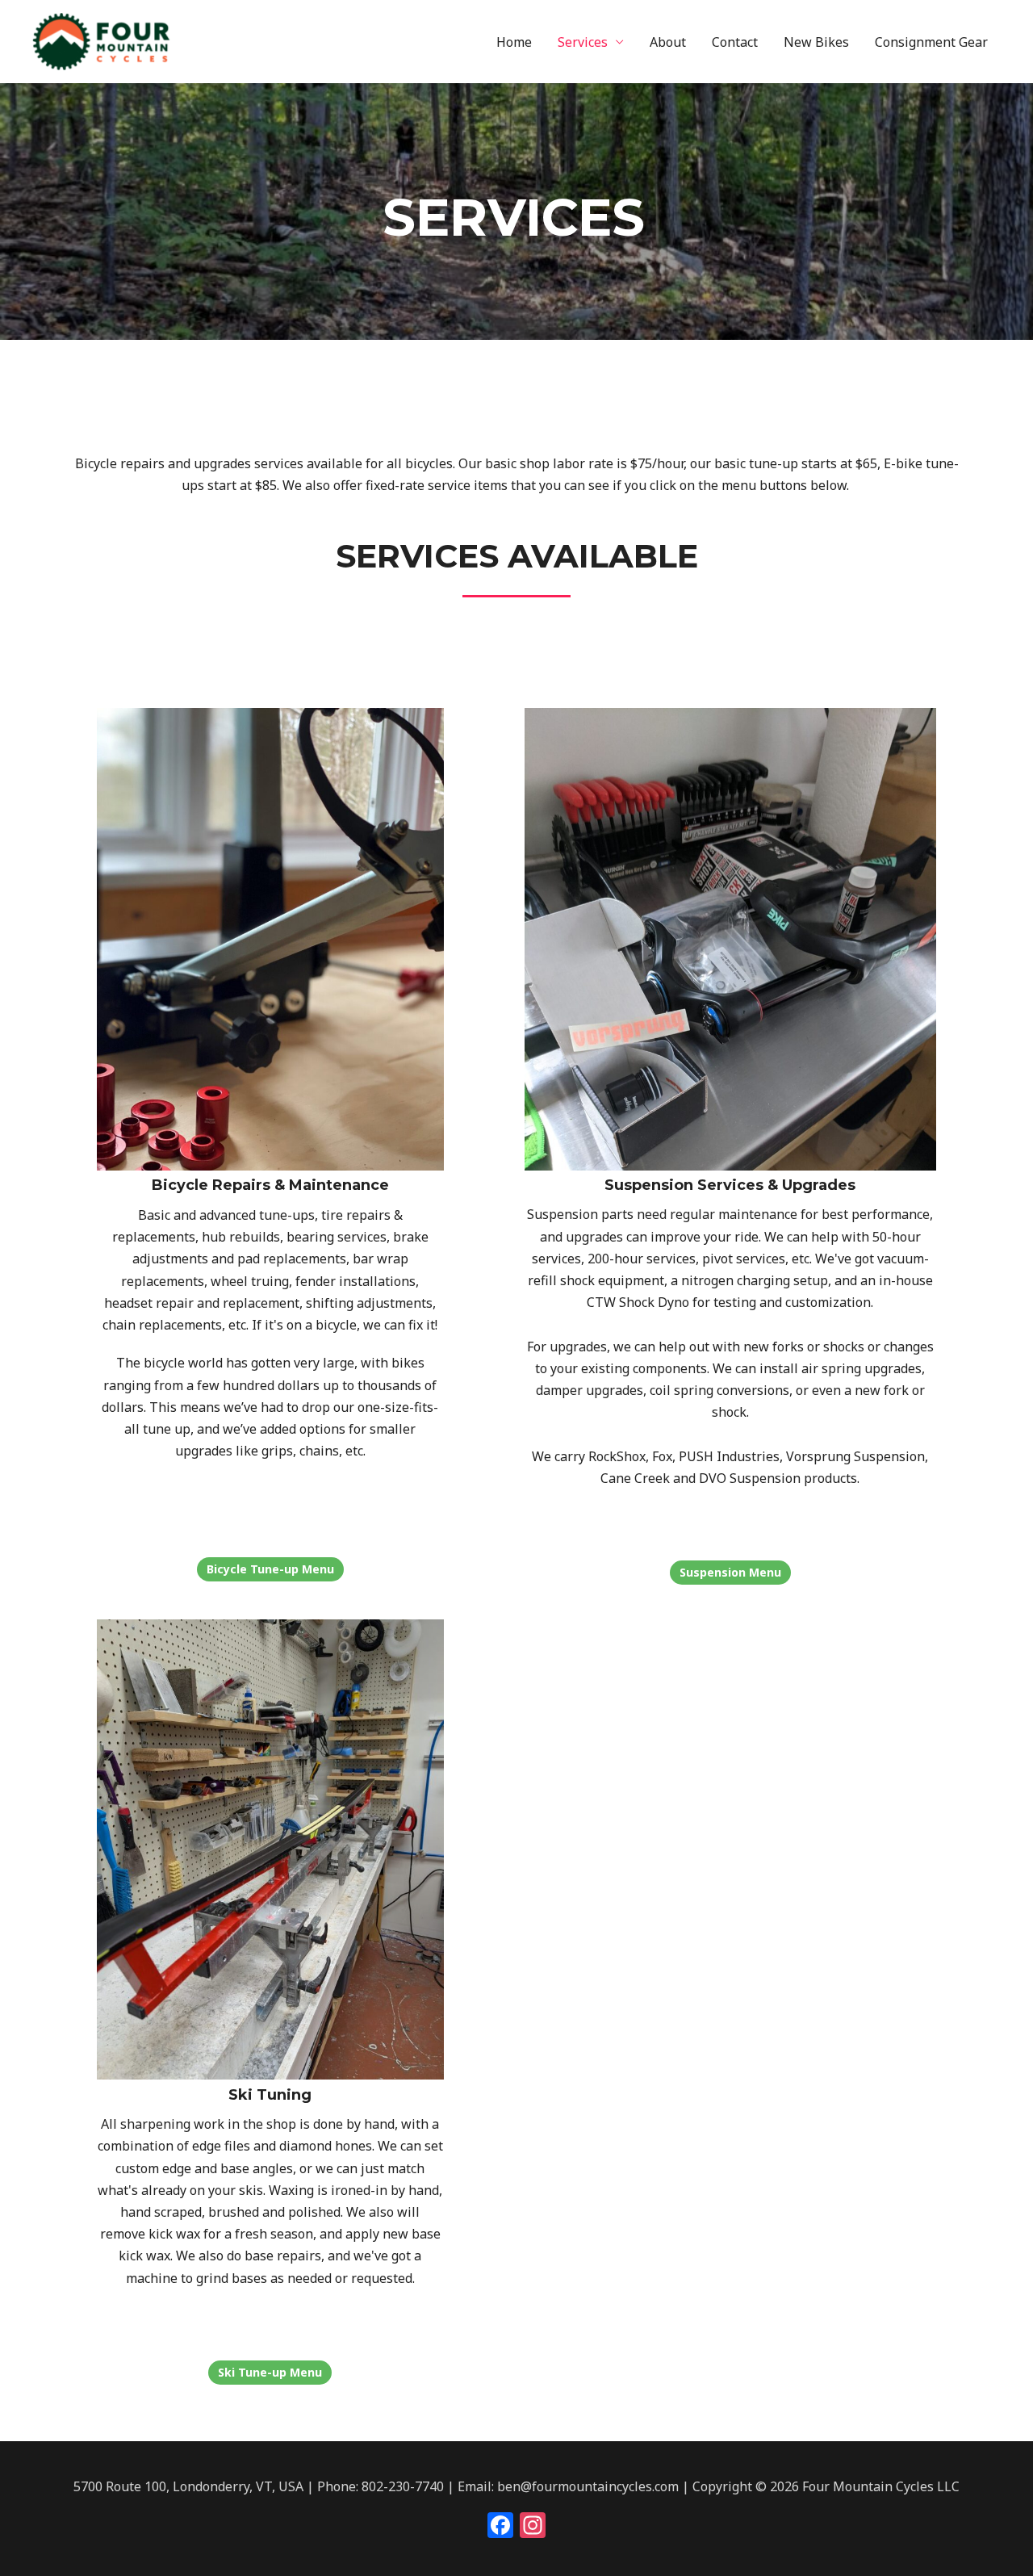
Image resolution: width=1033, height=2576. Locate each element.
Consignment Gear (931, 42)
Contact (735, 42)
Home (514, 42)
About (668, 42)
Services (583, 42)
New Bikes (816, 42)
